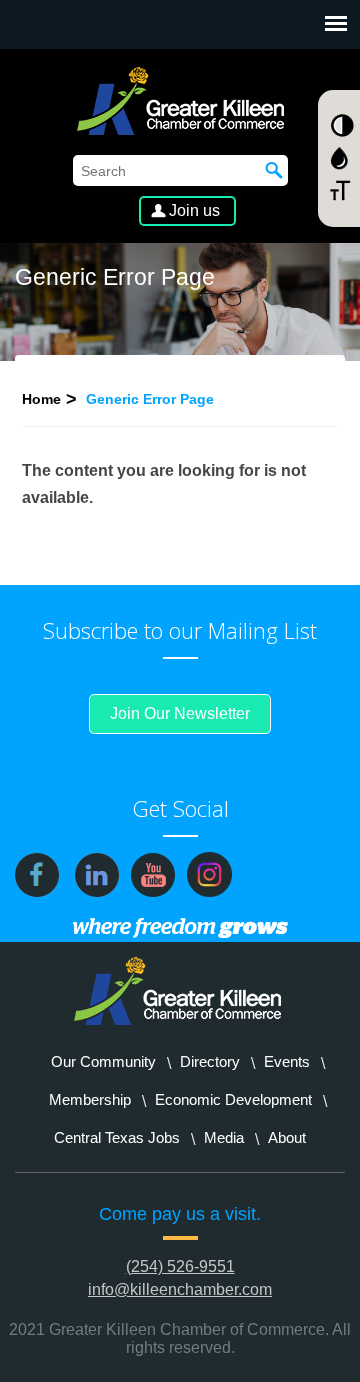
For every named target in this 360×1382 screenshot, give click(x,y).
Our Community (103, 1061)
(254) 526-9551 (180, 1266)
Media (224, 1137)
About (287, 1137)
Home (41, 399)
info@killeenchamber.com (180, 1289)
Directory (210, 1061)
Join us (194, 210)
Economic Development (233, 1099)
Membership (90, 1099)
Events (287, 1061)
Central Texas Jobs (117, 1137)
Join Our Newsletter (180, 713)
